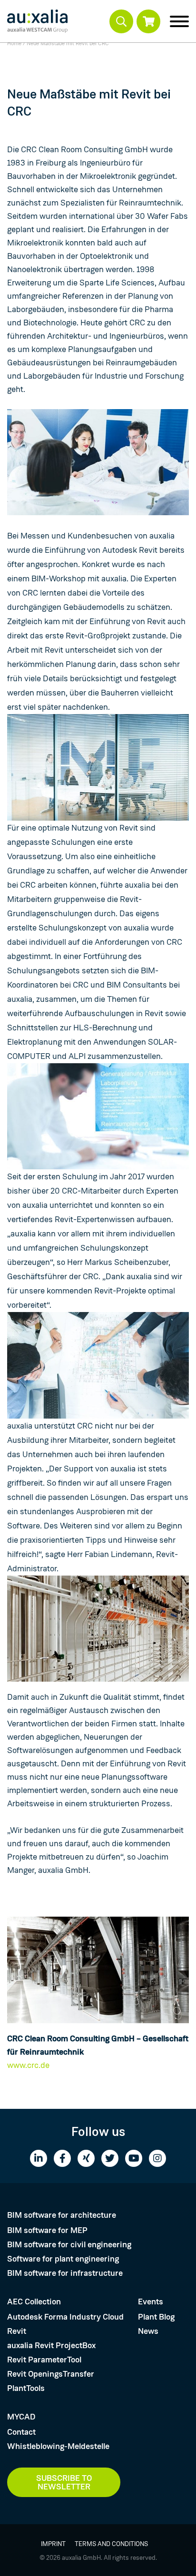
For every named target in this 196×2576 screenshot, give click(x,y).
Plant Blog (156, 2317)
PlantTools (26, 2388)
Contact (21, 2432)
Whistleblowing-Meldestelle (58, 2446)
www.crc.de (28, 2065)
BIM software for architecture (62, 2215)
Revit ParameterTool (44, 2360)
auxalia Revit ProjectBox (51, 2345)
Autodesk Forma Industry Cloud (65, 2317)
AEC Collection (34, 2302)
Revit (17, 2331)
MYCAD (21, 2417)
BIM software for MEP (47, 2230)
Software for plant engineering (63, 2259)
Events (151, 2302)
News (148, 2331)
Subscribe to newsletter (64, 2482)
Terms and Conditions (111, 2544)
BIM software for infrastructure (65, 2273)
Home (14, 43)
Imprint (53, 2544)
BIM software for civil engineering (69, 2244)
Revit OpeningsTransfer (51, 2374)
